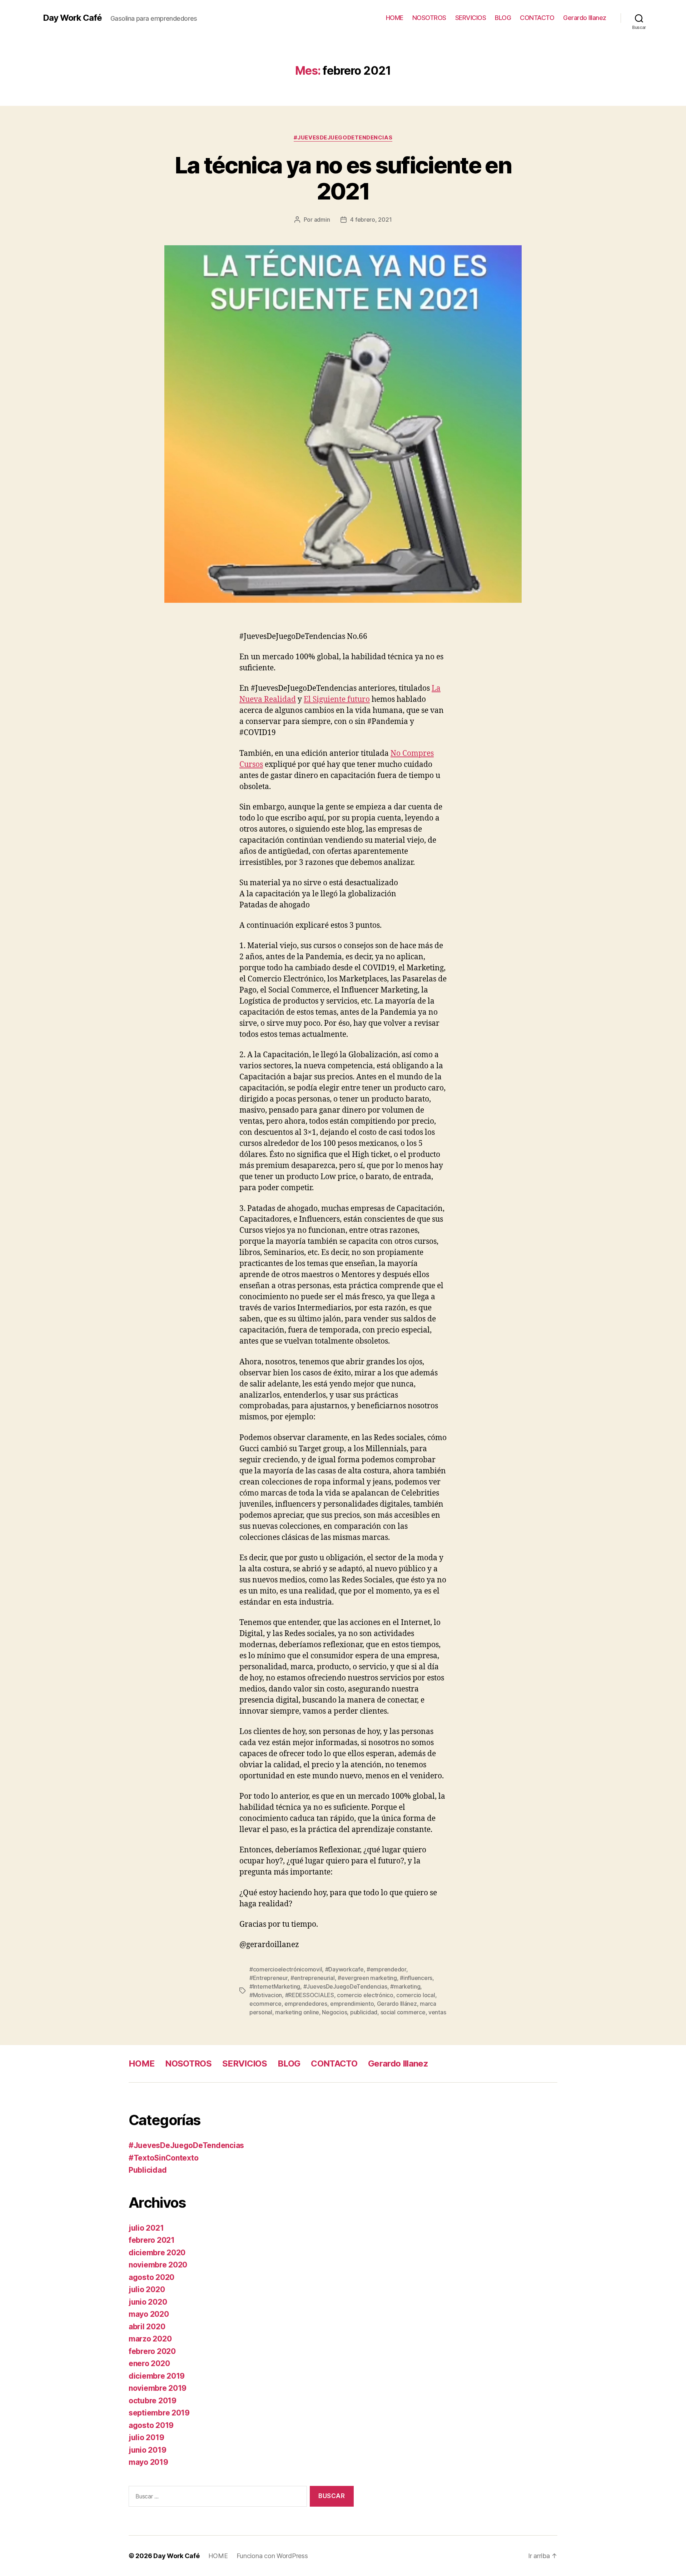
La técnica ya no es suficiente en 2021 (343, 178)
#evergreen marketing (367, 1978)
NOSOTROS (429, 18)
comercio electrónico (365, 1995)
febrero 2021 (152, 2240)
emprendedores (306, 2004)
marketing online (297, 2012)
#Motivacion (266, 1995)
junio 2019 (147, 2450)
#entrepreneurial (313, 1978)
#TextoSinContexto (163, 2158)
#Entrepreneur (269, 1978)
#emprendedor (386, 1969)
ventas (437, 2012)
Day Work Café (72, 18)
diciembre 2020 (157, 2253)
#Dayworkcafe (344, 1969)
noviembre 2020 (158, 2265)
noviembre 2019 (158, 2388)
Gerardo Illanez (585, 18)
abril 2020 (147, 2327)
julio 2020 (147, 2289)
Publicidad (148, 2170)
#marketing (405, 1986)
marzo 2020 (150, 2339)
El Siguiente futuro (337, 700)
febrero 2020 (152, 2351)
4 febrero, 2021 (371, 220)
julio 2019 (146, 2437)
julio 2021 (146, 2228)
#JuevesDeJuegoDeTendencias (343, 138)
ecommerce (265, 2004)
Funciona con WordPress (272, 2556)
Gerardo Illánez (397, 2004)
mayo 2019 (148, 2462)
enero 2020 (149, 2363)
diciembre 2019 (157, 2376)
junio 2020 (148, 2302)
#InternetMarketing (275, 1986)
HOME (395, 18)
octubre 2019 (153, 2401)
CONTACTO (537, 18)
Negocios (334, 2012)
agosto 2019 (151, 2425)
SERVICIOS (471, 18)
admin (322, 220)
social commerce (403, 2012)
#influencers (416, 1978)
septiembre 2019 (159, 2413)
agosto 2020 (151, 2277)
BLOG (503, 18)
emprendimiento (352, 2004)
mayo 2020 (149, 2314)
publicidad (364, 2012)
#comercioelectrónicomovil (286, 1969)
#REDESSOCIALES (310, 1995)
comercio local (416, 1995)
